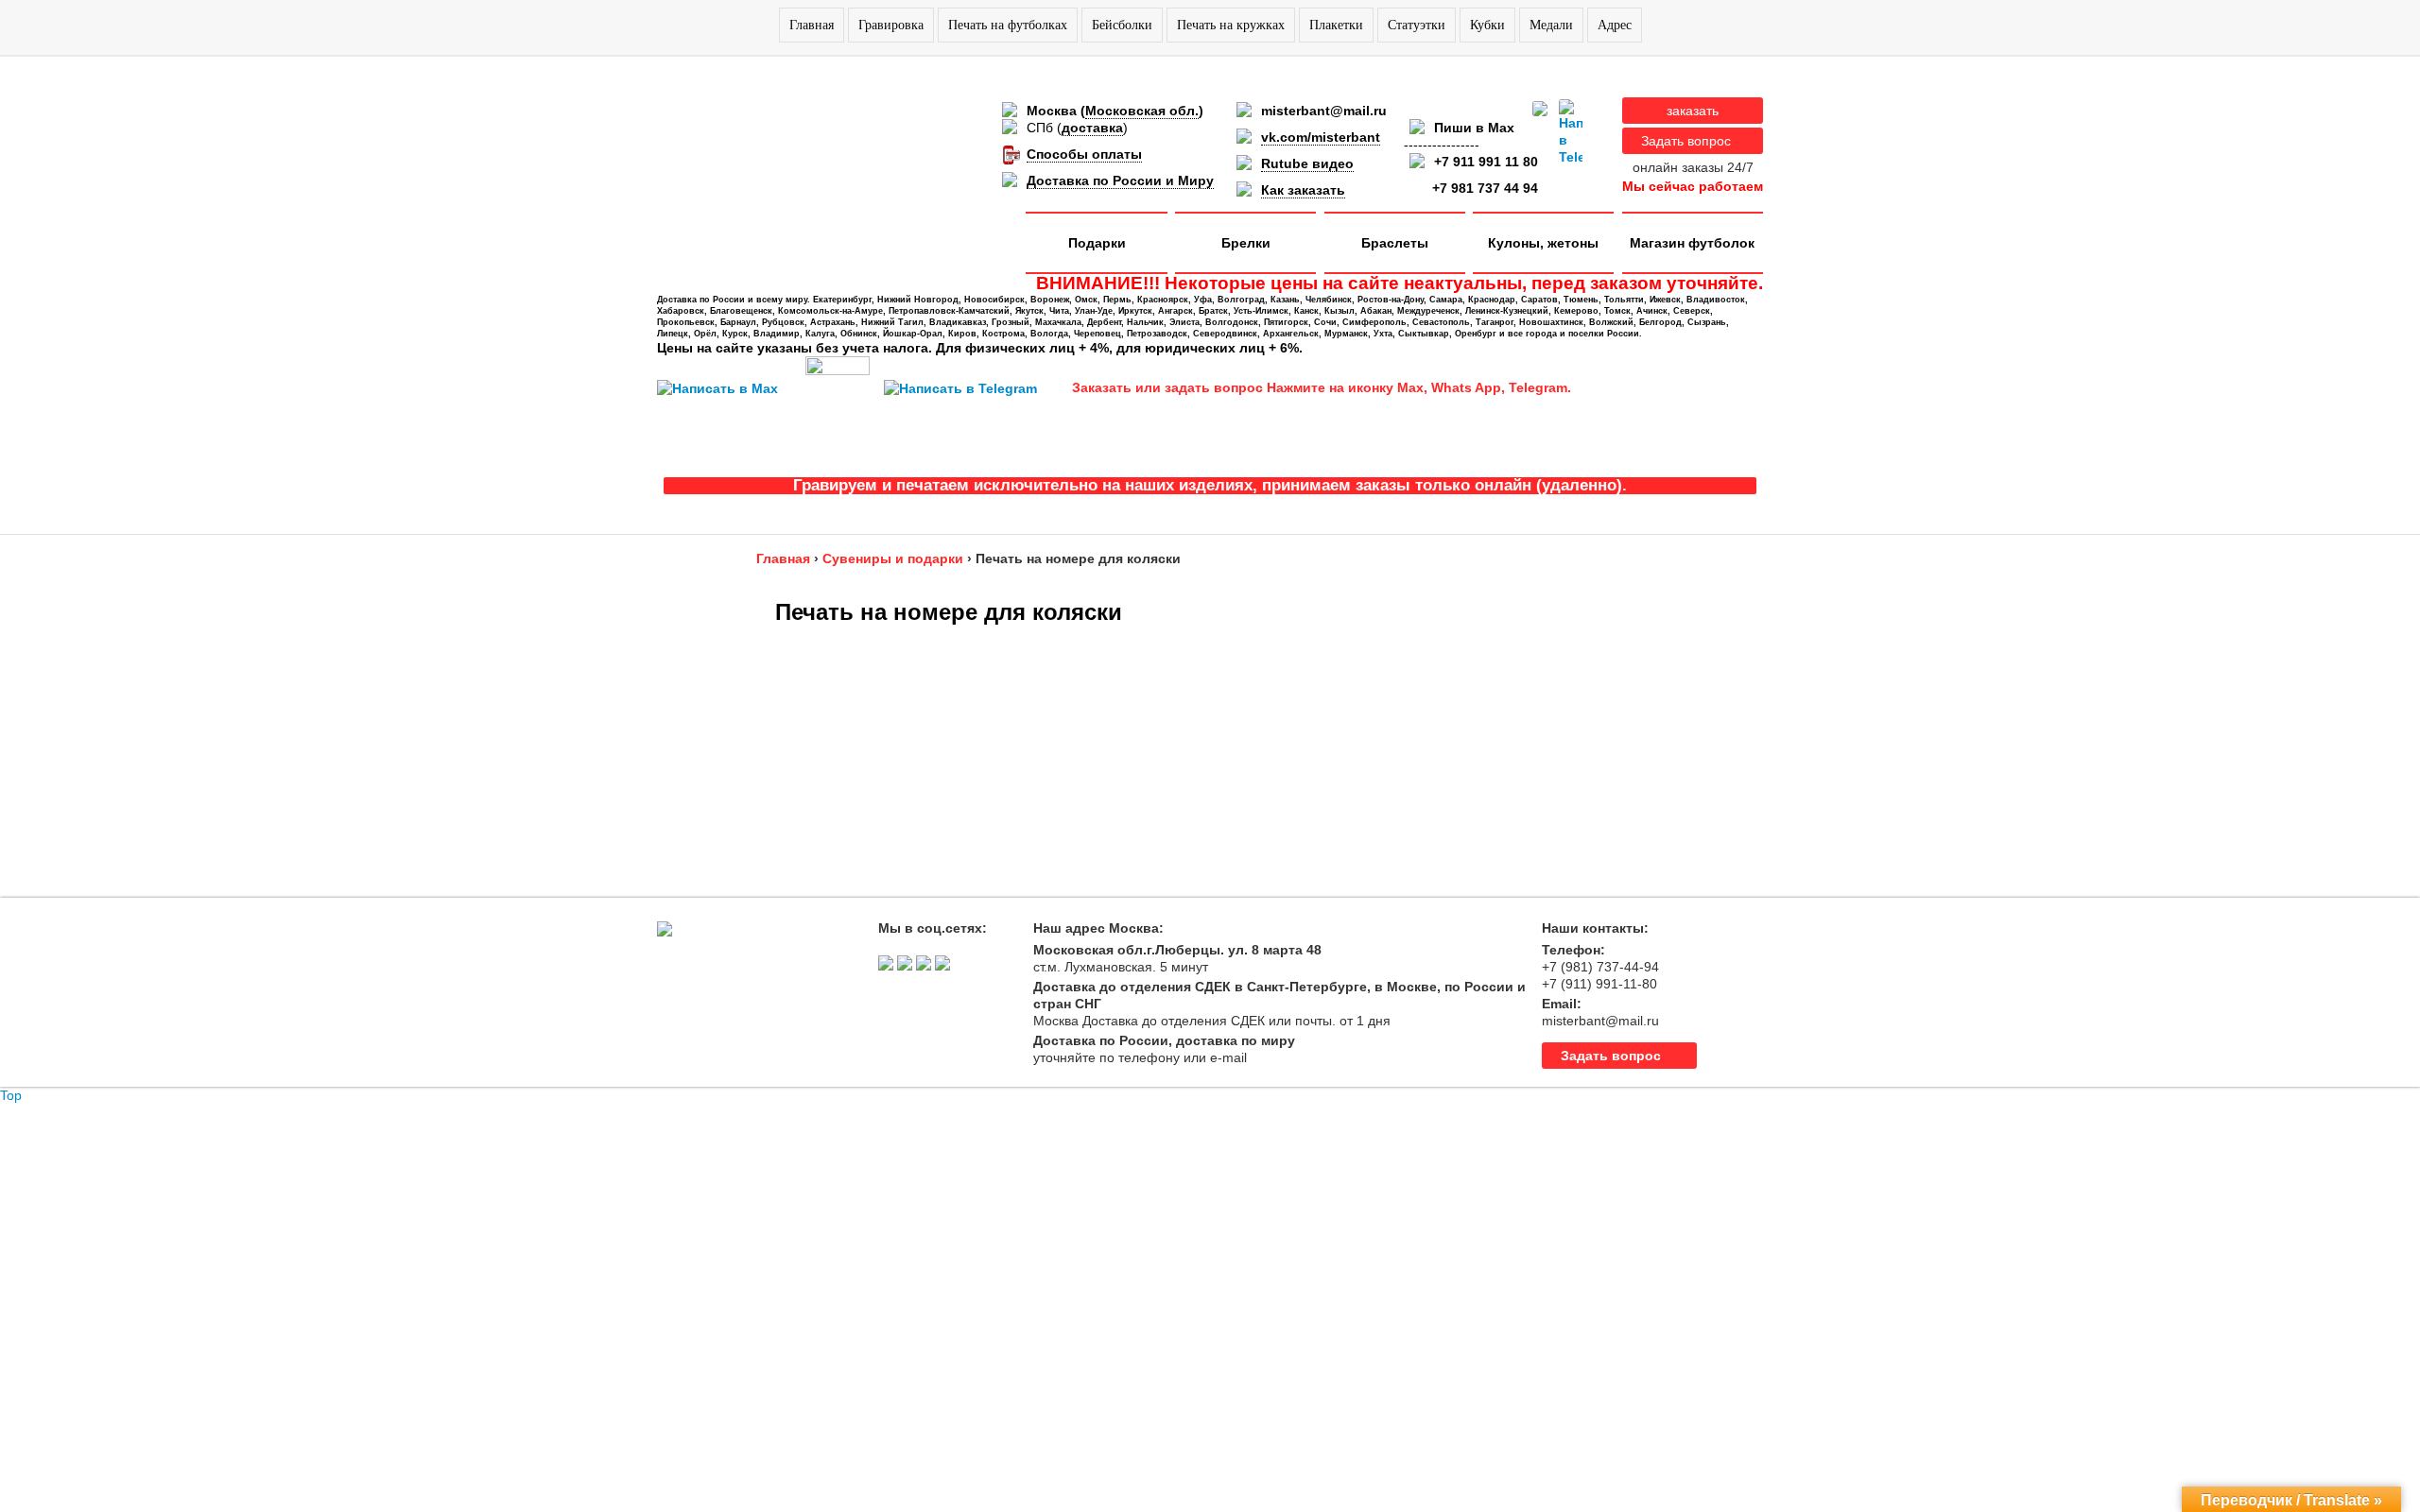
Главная (812, 25)
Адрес (1615, 25)
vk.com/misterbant (1321, 137)
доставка (1092, 128)
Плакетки (1336, 25)
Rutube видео (1307, 163)
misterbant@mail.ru (1324, 111)
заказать (1693, 111)
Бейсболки (1122, 25)
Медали (1551, 25)
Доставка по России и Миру (1120, 180)
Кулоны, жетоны (1543, 243)
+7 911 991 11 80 (1486, 162)
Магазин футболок (1692, 243)
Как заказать (1303, 190)
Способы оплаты (1084, 154)
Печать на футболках (1008, 25)
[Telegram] (1571, 132)
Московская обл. (1142, 111)
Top (11, 1095)
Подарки (1097, 243)
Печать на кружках (1231, 25)
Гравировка (891, 25)
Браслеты (1395, 243)
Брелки (1246, 243)
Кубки (1487, 25)
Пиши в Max (1474, 128)
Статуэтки (1417, 25)
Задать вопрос (1686, 141)
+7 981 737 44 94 (1485, 188)
